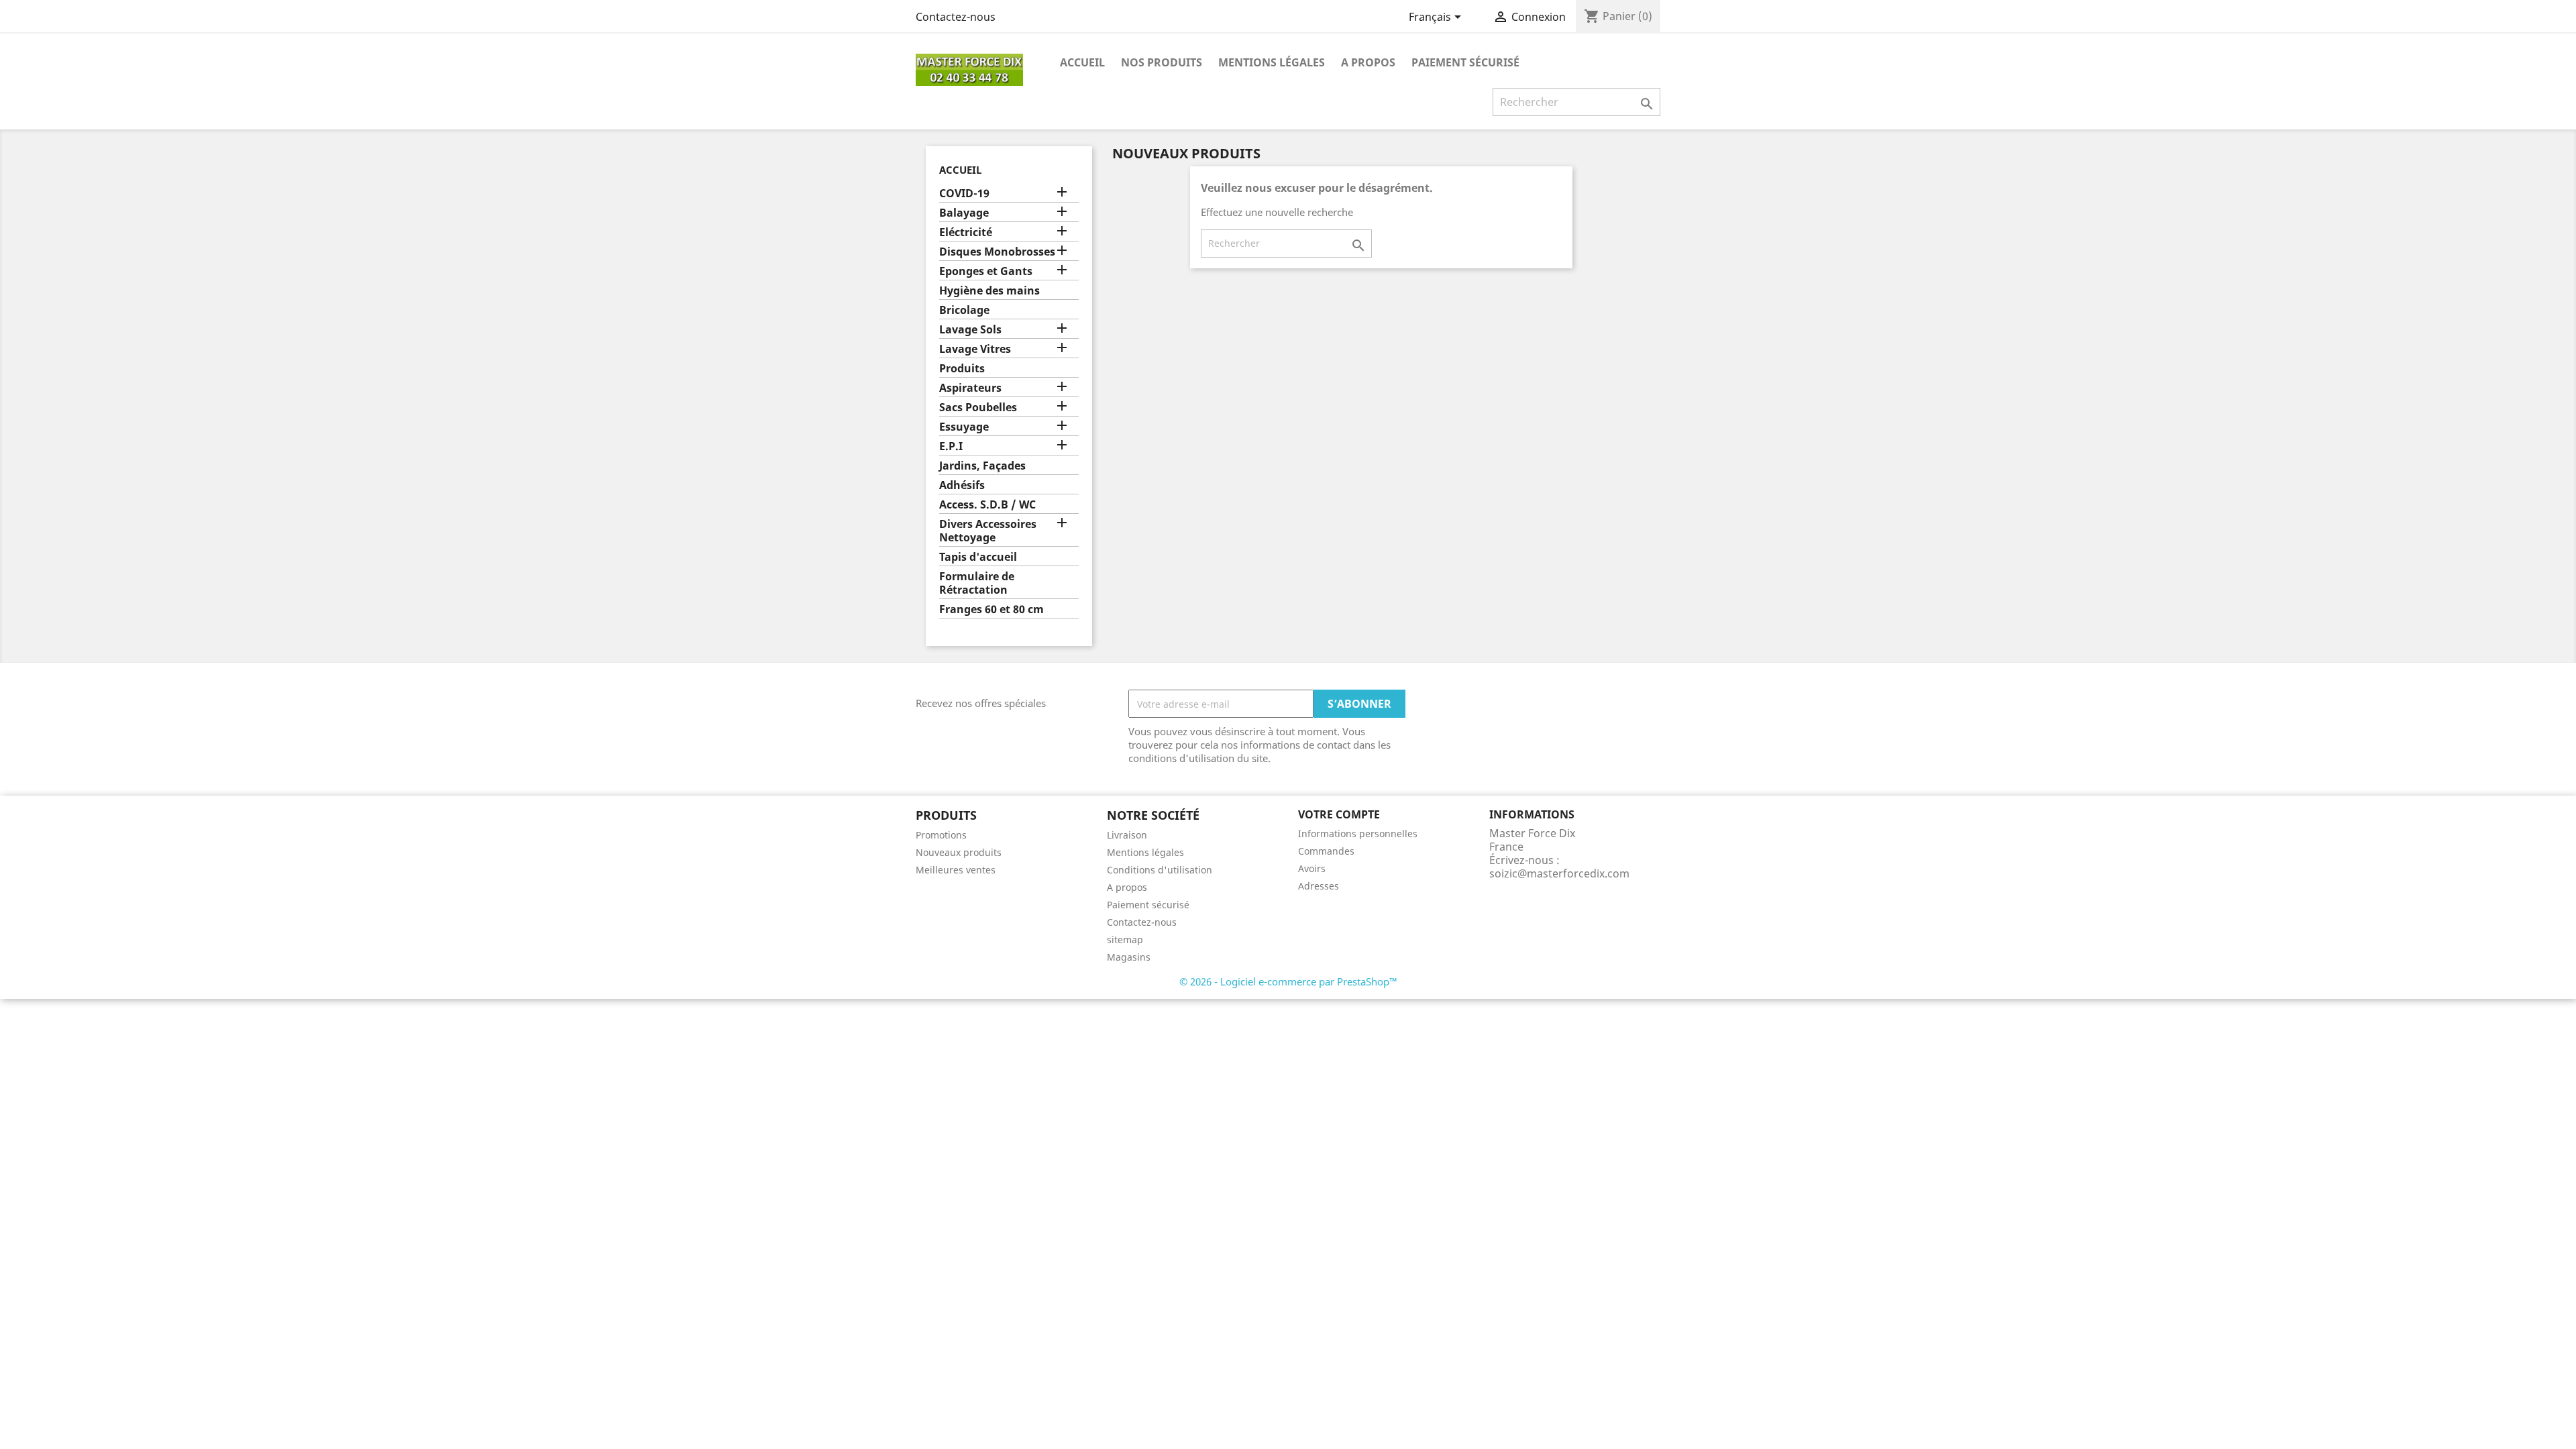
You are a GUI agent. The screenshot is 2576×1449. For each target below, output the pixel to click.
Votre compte (1339, 814)
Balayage (964, 213)
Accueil (1082, 62)
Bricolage (964, 310)
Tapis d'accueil (978, 557)
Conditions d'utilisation (1160, 870)
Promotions (941, 835)
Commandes (1326, 851)
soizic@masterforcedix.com (1559, 873)
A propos (1368, 62)
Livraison (1127, 835)
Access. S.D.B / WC (987, 505)
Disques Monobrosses (997, 252)
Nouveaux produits (959, 852)
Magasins (1129, 957)
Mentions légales (1272, 62)
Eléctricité (966, 232)
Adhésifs (962, 485)
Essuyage (964, 427)
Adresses (1319, 886)
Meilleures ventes (956, 870)
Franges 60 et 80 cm (991, 609)
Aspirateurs (970, 388)
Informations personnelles (1358, 834)
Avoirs (1312, 868)
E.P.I (951, 446)
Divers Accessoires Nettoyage (988, 531)
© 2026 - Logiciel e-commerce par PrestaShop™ (1288, 981)
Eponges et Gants (986, 271)
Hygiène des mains (989, 291)
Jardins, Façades (982, 466)
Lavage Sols (970, 330)
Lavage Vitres (975, 349)
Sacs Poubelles (978, 408)
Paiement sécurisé (1465, 62)
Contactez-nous (956, 17)
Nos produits (1162, 62)
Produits (962, 369)
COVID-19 (964, 194)
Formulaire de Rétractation (977, 583)
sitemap (1125, 940)
